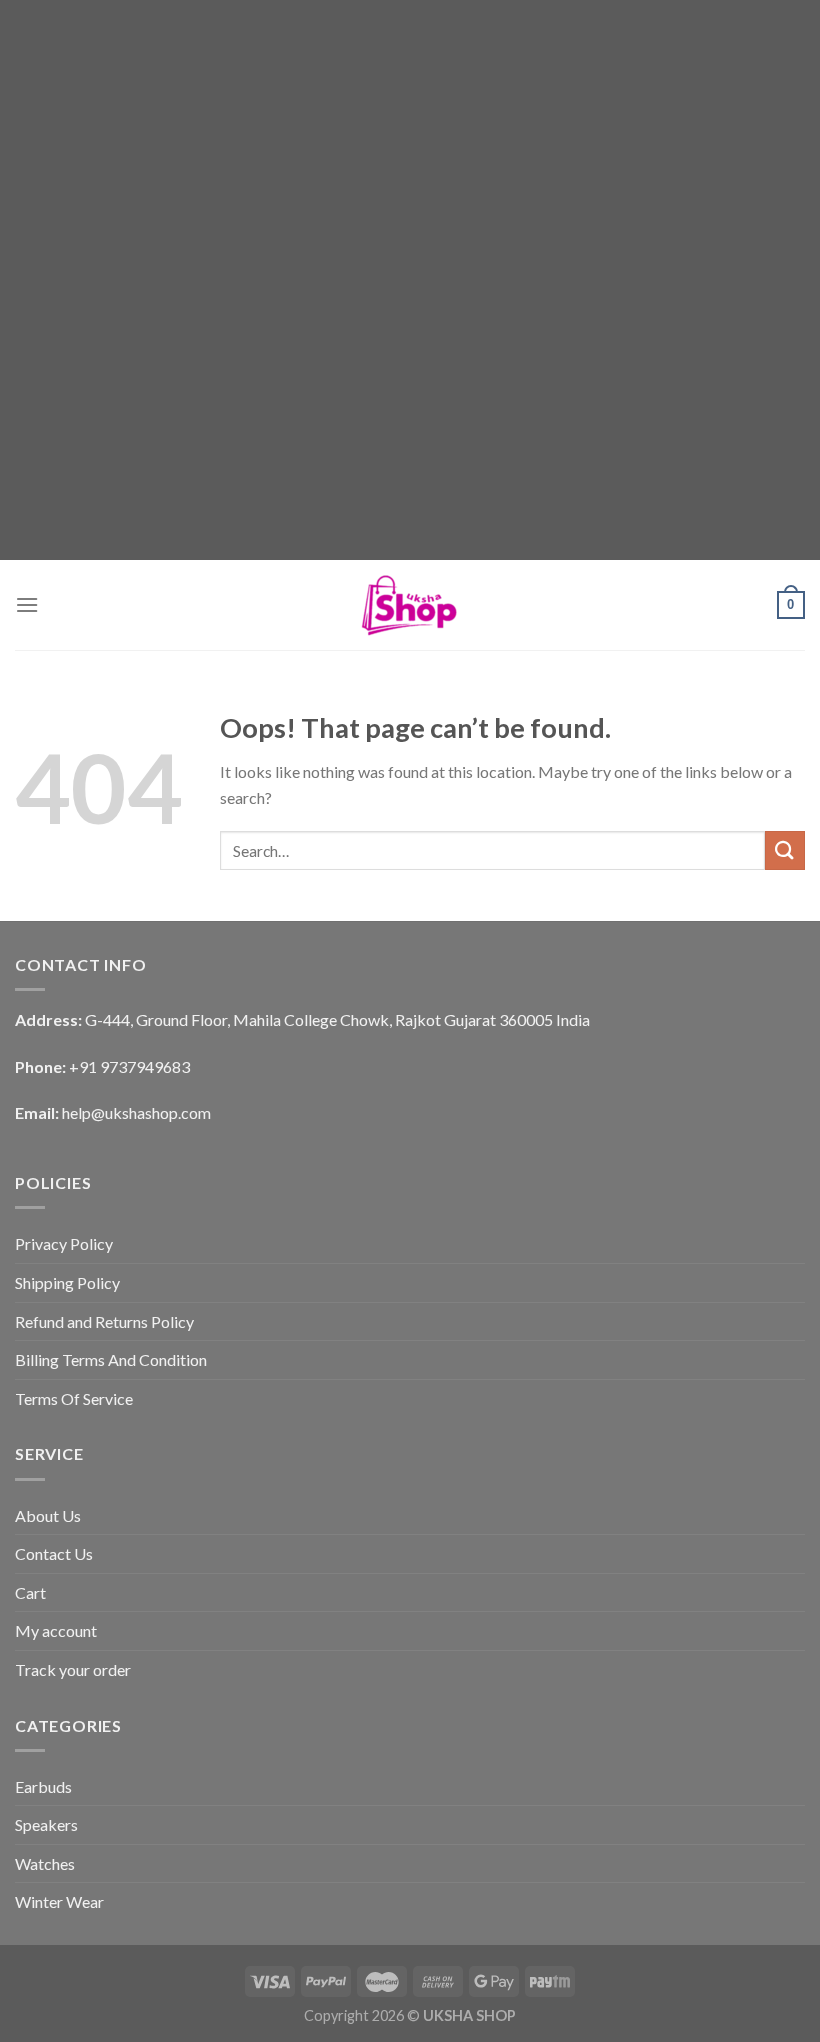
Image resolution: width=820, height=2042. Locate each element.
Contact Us (54, 1553)
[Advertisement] (410, 140)
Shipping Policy (67, 1282)
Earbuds (43, 1786)
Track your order (73, 1669)
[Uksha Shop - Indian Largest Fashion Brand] (410, 605)
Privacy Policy (64, 1243)
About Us (48, 1515)
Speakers (46, 1824)
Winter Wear (59, 1901)
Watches (45, 1863)
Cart (30, 1592)
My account (56, 1630)
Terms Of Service (74, 1398)
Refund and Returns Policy (104, 1321)
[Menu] (27, 604)
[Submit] (785, 850)
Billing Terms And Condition (111, 1359)
